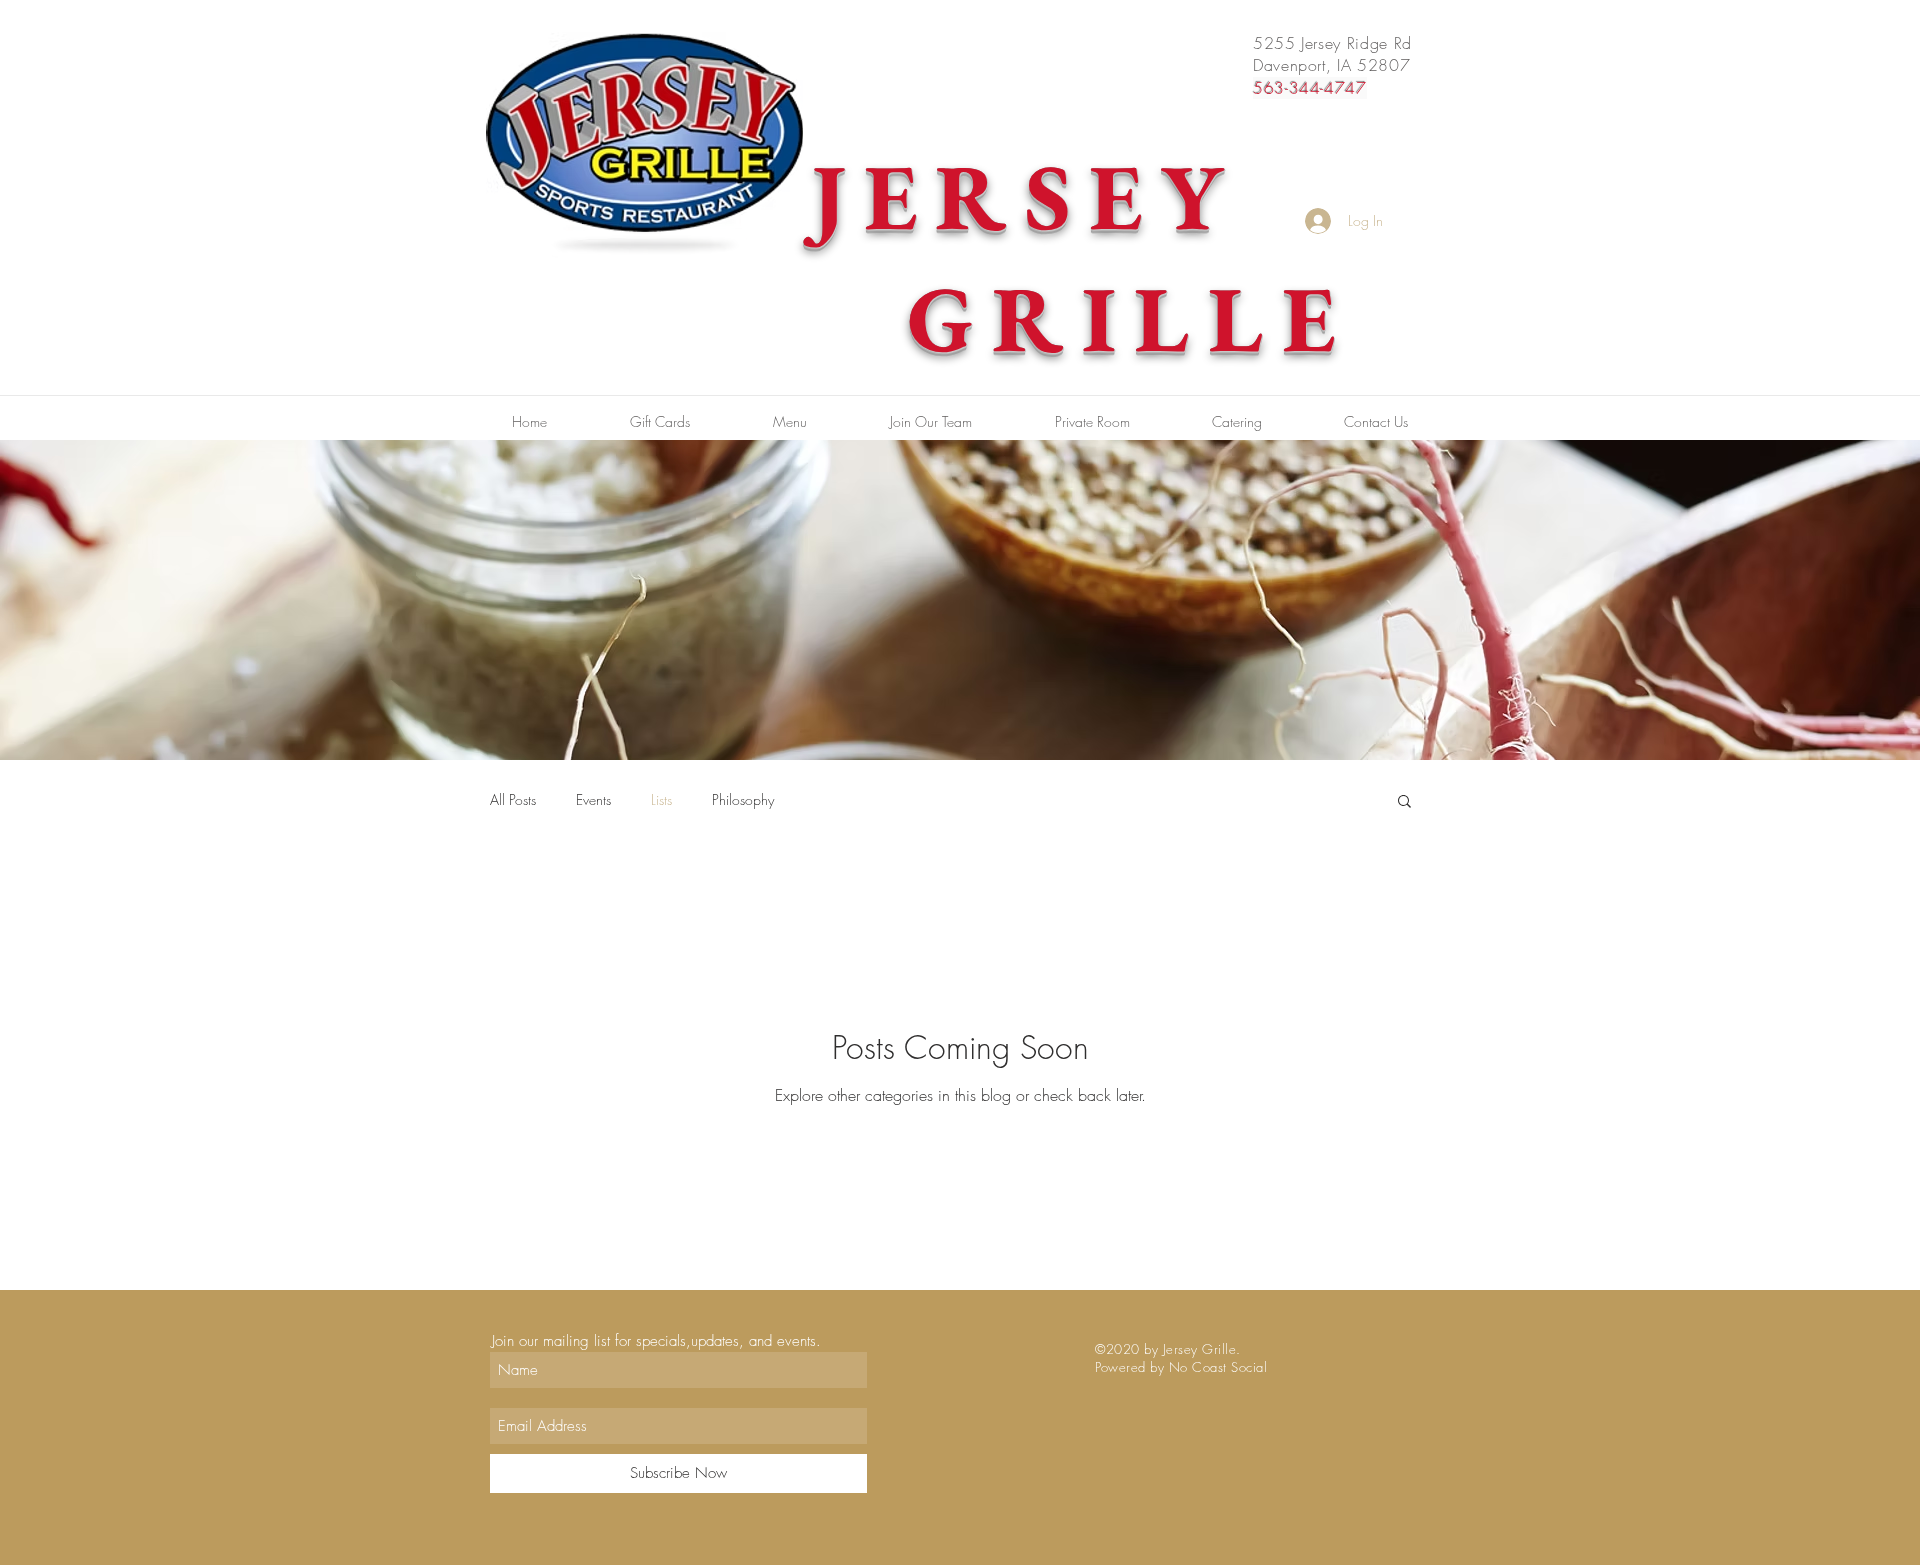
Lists (661, 799)
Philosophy (743, 799)
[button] (1404, 802)
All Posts (513, 799)
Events (593, 799)
